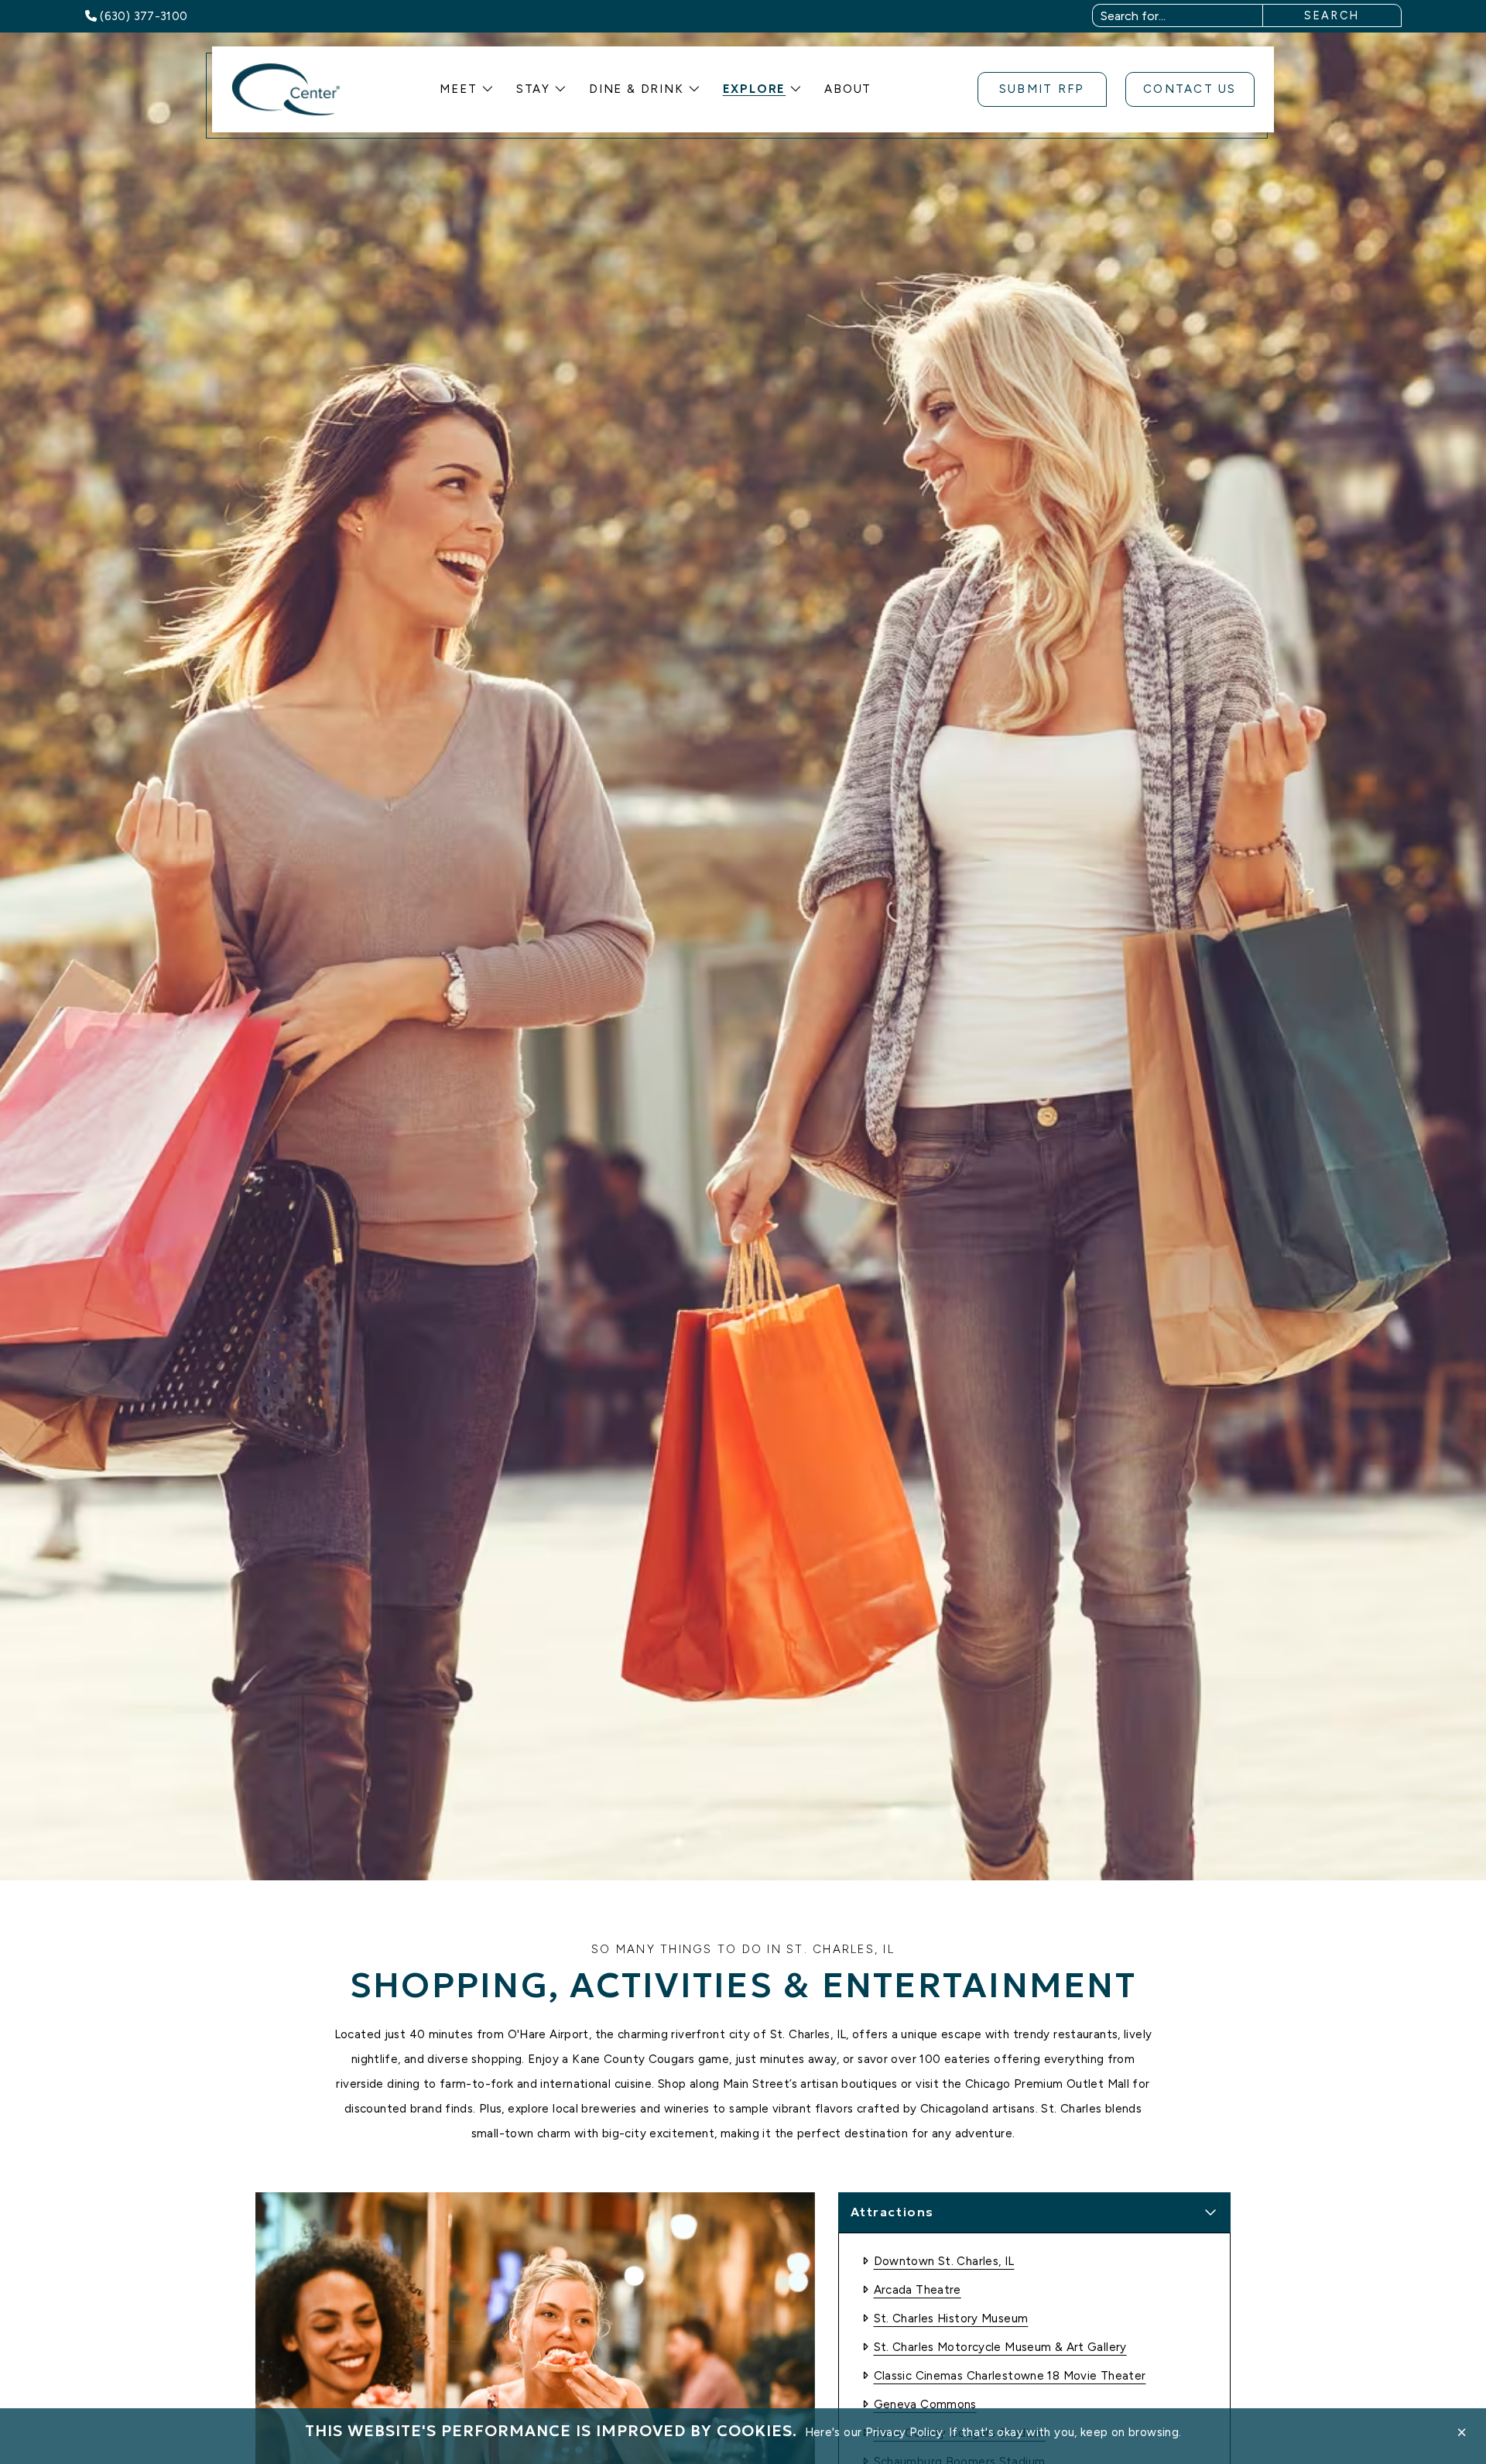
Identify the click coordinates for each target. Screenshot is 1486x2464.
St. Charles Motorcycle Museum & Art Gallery (1000, 2347)
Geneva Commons (925, 2404)
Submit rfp (1042, 89)
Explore (755, 89)
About (848, 89)
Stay (533, 89)
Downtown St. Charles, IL (944, 2261)
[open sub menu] (488, 89)
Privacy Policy (904, 2432)
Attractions (893, 2212)
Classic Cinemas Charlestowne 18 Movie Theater (1010, 2376)
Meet (458, 89)
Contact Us (1190, 89)
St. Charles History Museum (951, 2318)
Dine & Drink (637, 89)
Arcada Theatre (918, 2290)
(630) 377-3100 (144, 16)
